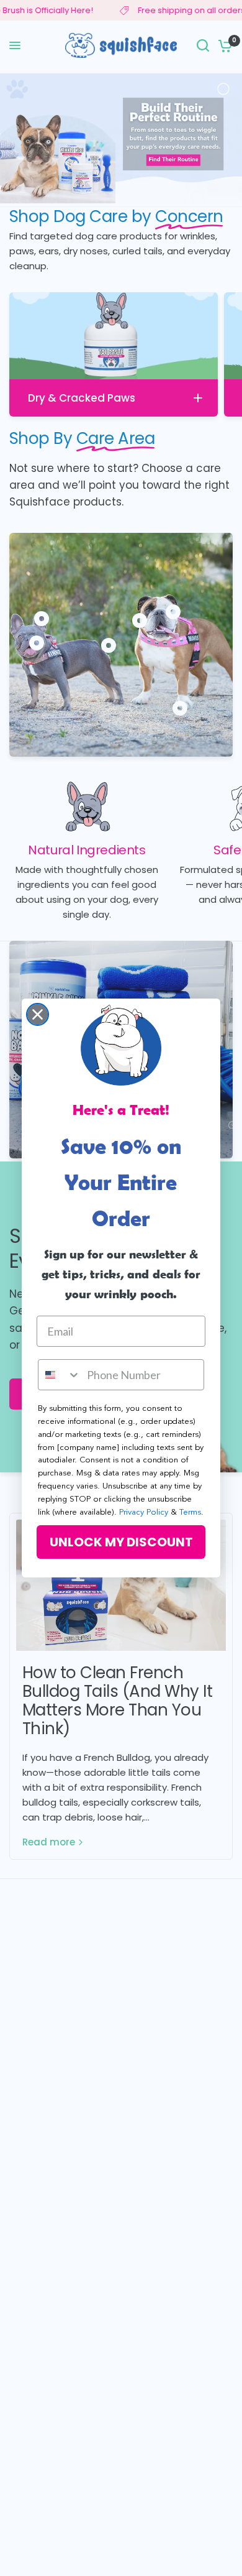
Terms (190, 1512)
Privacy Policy (144, 1512)
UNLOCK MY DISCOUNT (121, 1542)
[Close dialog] (38, 1014)
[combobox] (60, 1375)
